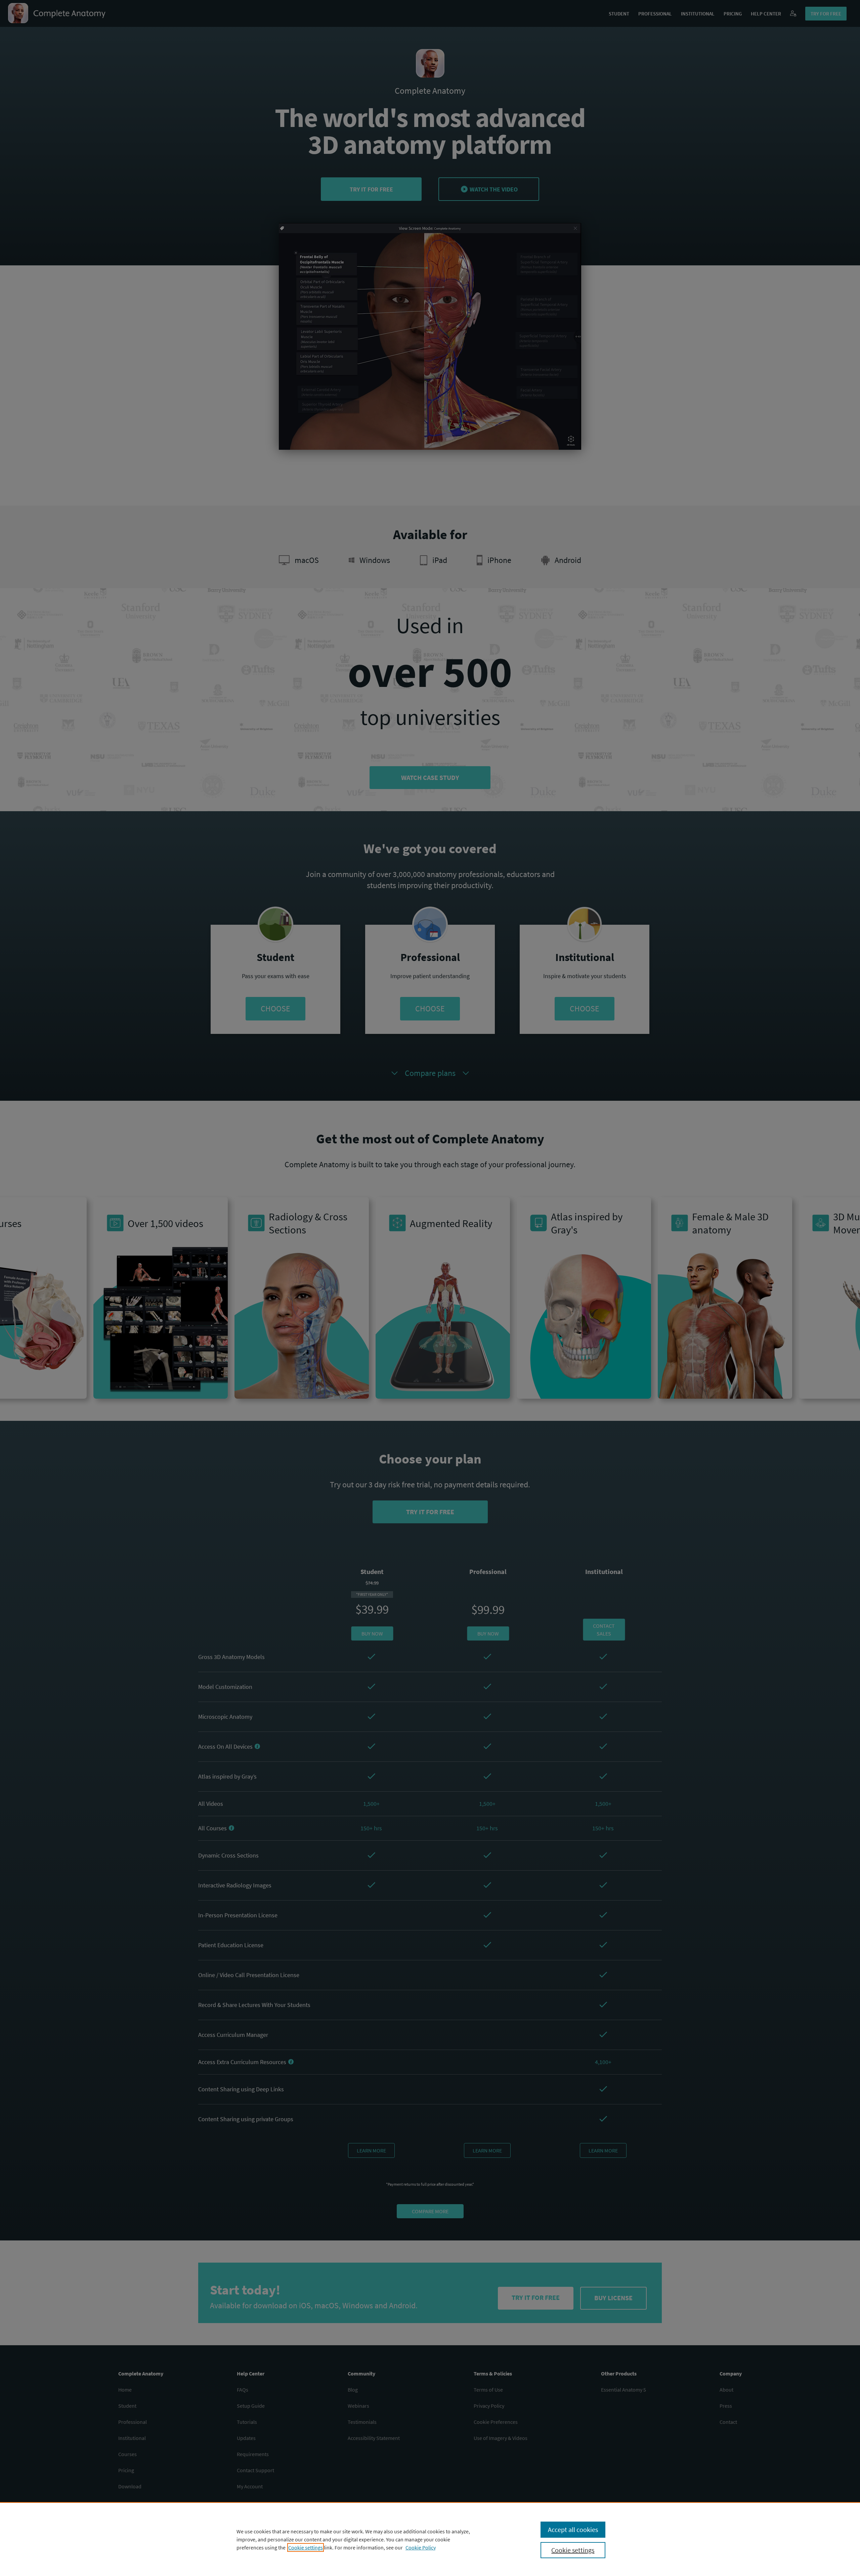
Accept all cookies (573, 2529)
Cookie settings (306, 2547)
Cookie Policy (421, 2547)
